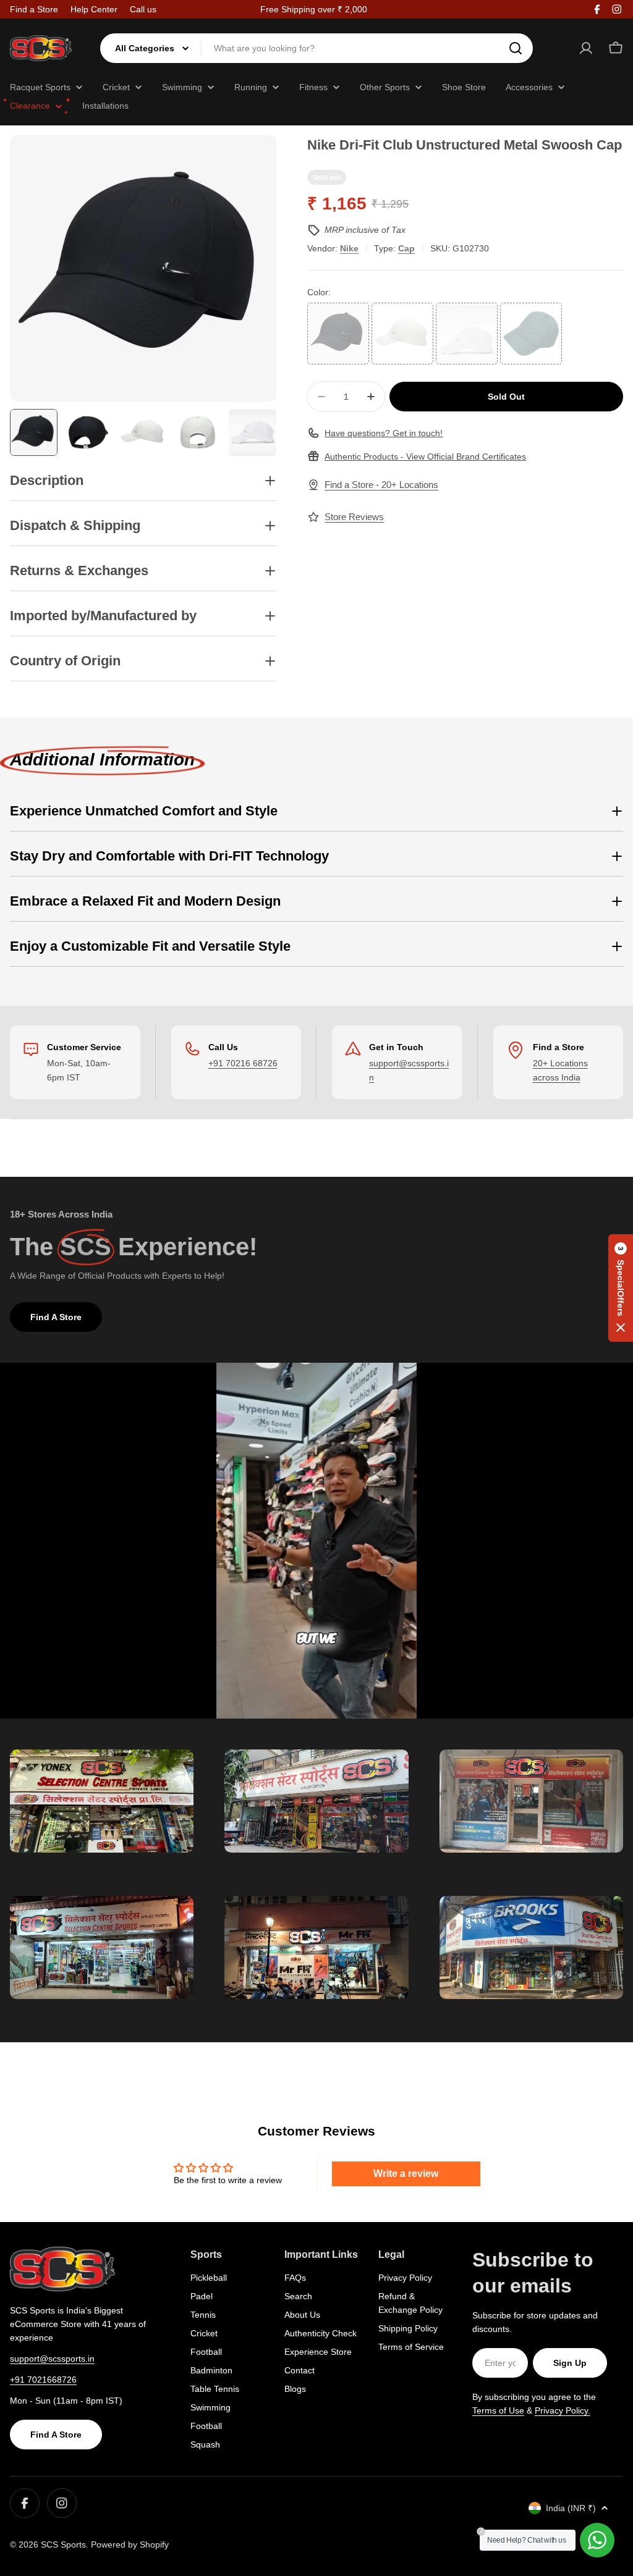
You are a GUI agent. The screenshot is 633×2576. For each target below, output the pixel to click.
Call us (143, 9)
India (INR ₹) (571, 2508)
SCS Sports (63, 2544)
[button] (621, 1288)
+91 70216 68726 (243, 1063)
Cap (406, 248)
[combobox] (316, 48)
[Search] (516, 48)
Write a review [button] (406, 2174)
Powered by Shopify (130, 2544)
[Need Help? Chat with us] (597, 2540)
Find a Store (34, 9)
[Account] (586, 48)
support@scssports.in (52, 2359)
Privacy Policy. (563, 2410)
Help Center (94, 9)
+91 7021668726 (43, 2380)
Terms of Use (498, 2410)
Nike (349, 248)
